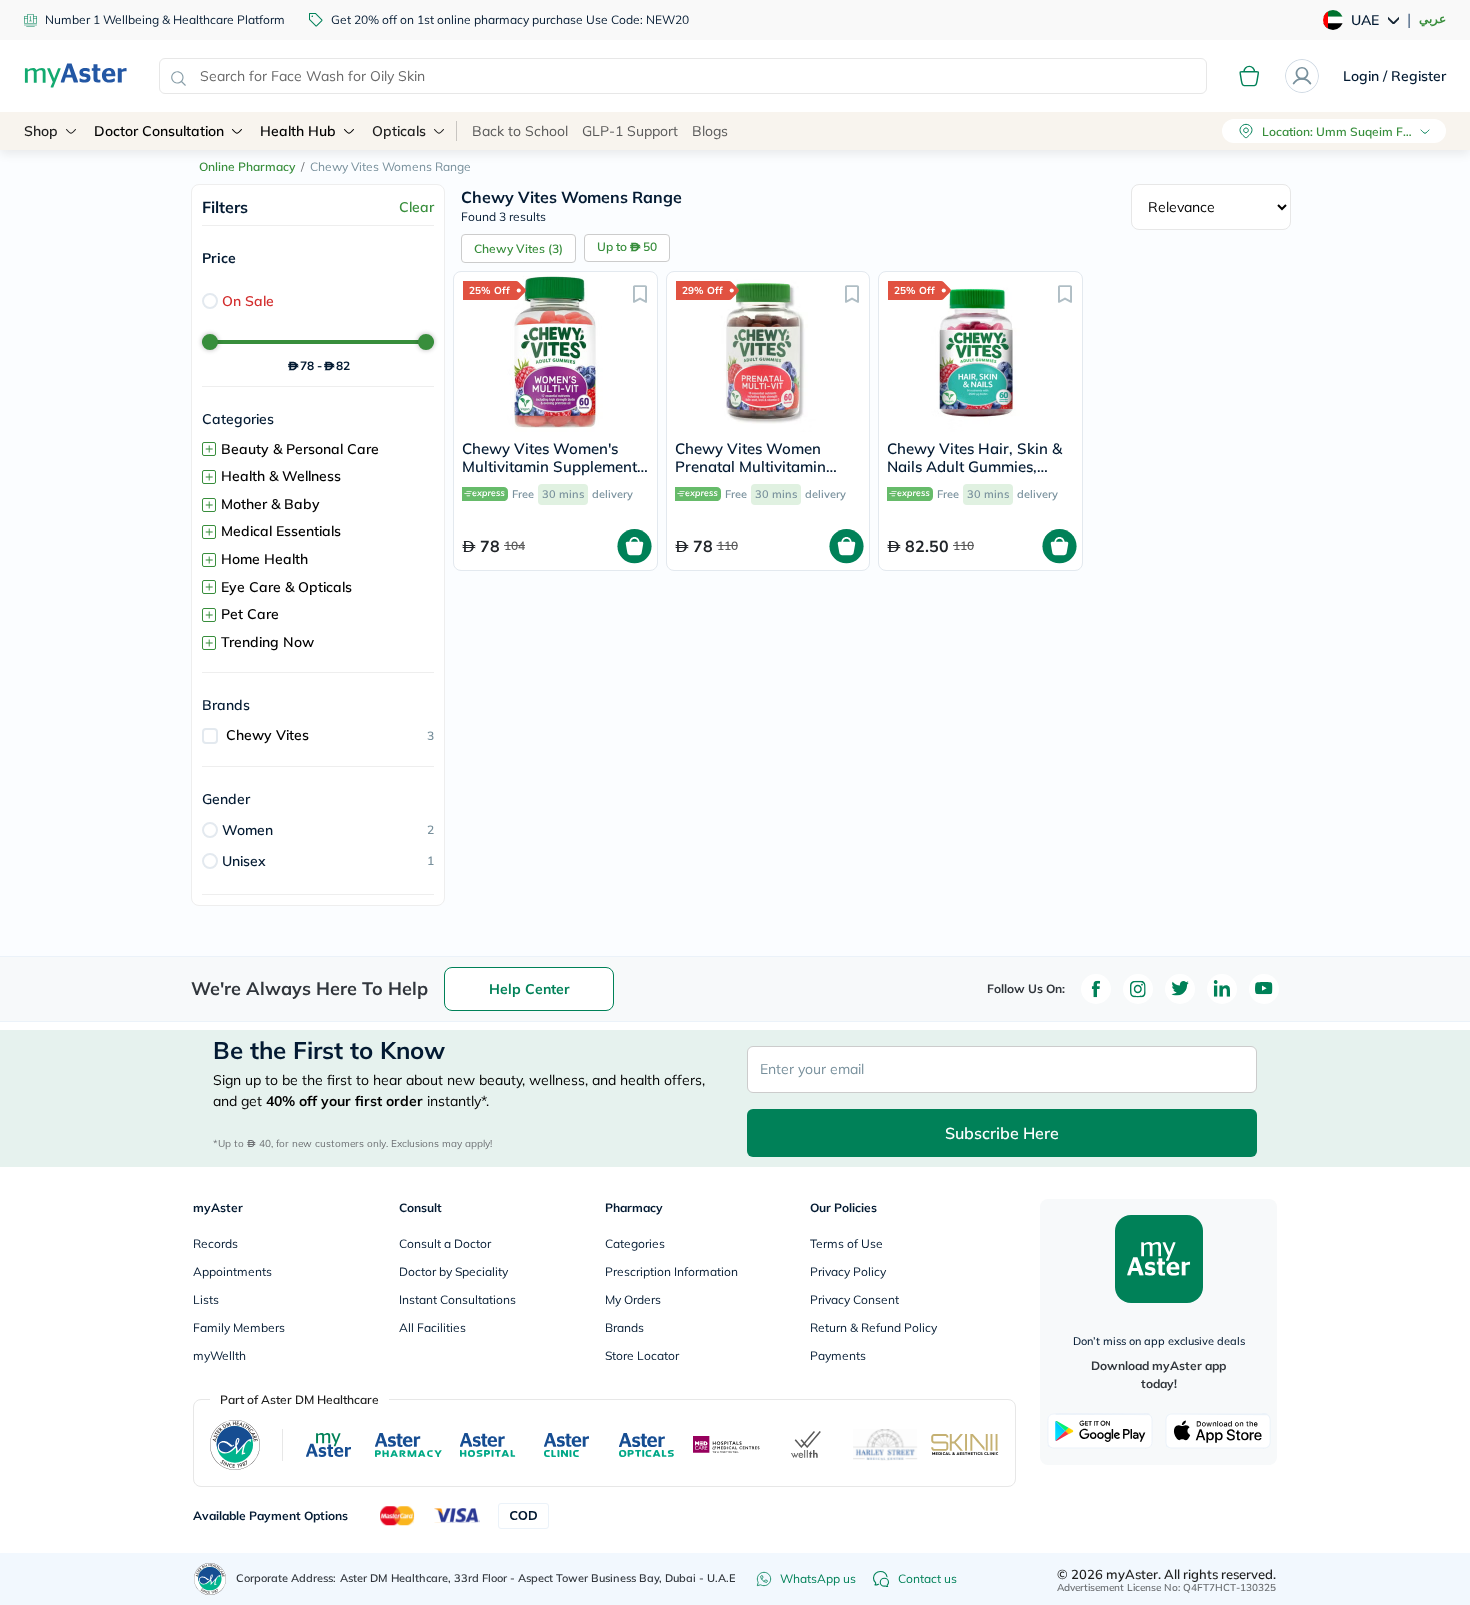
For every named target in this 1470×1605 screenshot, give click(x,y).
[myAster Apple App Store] (1218, 1431)
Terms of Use (846, 1243)
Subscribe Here (1002, 1133)
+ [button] (209, 449)
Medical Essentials (281, 531)
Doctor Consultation (159, 131)
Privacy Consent (854, 1299)
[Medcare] (727, 1444)
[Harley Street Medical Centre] (885, 1445)
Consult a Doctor (445, 1243)
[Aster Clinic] (567, 1445)
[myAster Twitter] (1180, 989)
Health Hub (298, 131)
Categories (635, 1243)
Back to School (520, 131)
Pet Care (250, 614)
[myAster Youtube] (1264, 989)
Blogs (710, 131)
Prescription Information (671, 1271)
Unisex (244, 861)
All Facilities (432, 1327)
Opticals (399, 131)
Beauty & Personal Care (300, 449)
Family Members (239, 1327)
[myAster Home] (210, 1579)
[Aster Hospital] (488, 1445)
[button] (640, 292)
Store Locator (642, 1355)
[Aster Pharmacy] (408, 1445)
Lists (206, 1299)
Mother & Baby (270, 504)
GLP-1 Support (630, 131)
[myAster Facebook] (1096, 989)
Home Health (264, 559)
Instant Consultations (457, 1299)
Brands (624, 1327)
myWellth (219, 1355)
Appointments (232, 1271)
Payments (838, 1355)
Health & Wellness (281, 476)
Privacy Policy (848, 1271)
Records (215, 1243)
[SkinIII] (965, 1444)
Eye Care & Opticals (286, 587)
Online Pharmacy (247, 166)
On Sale (248, 301)
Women (247, 830)
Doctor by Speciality (453, 1271)
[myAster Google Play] (1100, 1431)
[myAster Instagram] (1138, 989)
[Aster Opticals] (646, 1445)
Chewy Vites (267, 735)
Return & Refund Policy (873, 1327)
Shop (41, 131)
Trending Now (267, 642)
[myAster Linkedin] (1222, 989)
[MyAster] (328, 1445)
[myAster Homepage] (75, 76)
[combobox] (683, 76)
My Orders (633, 1299)
